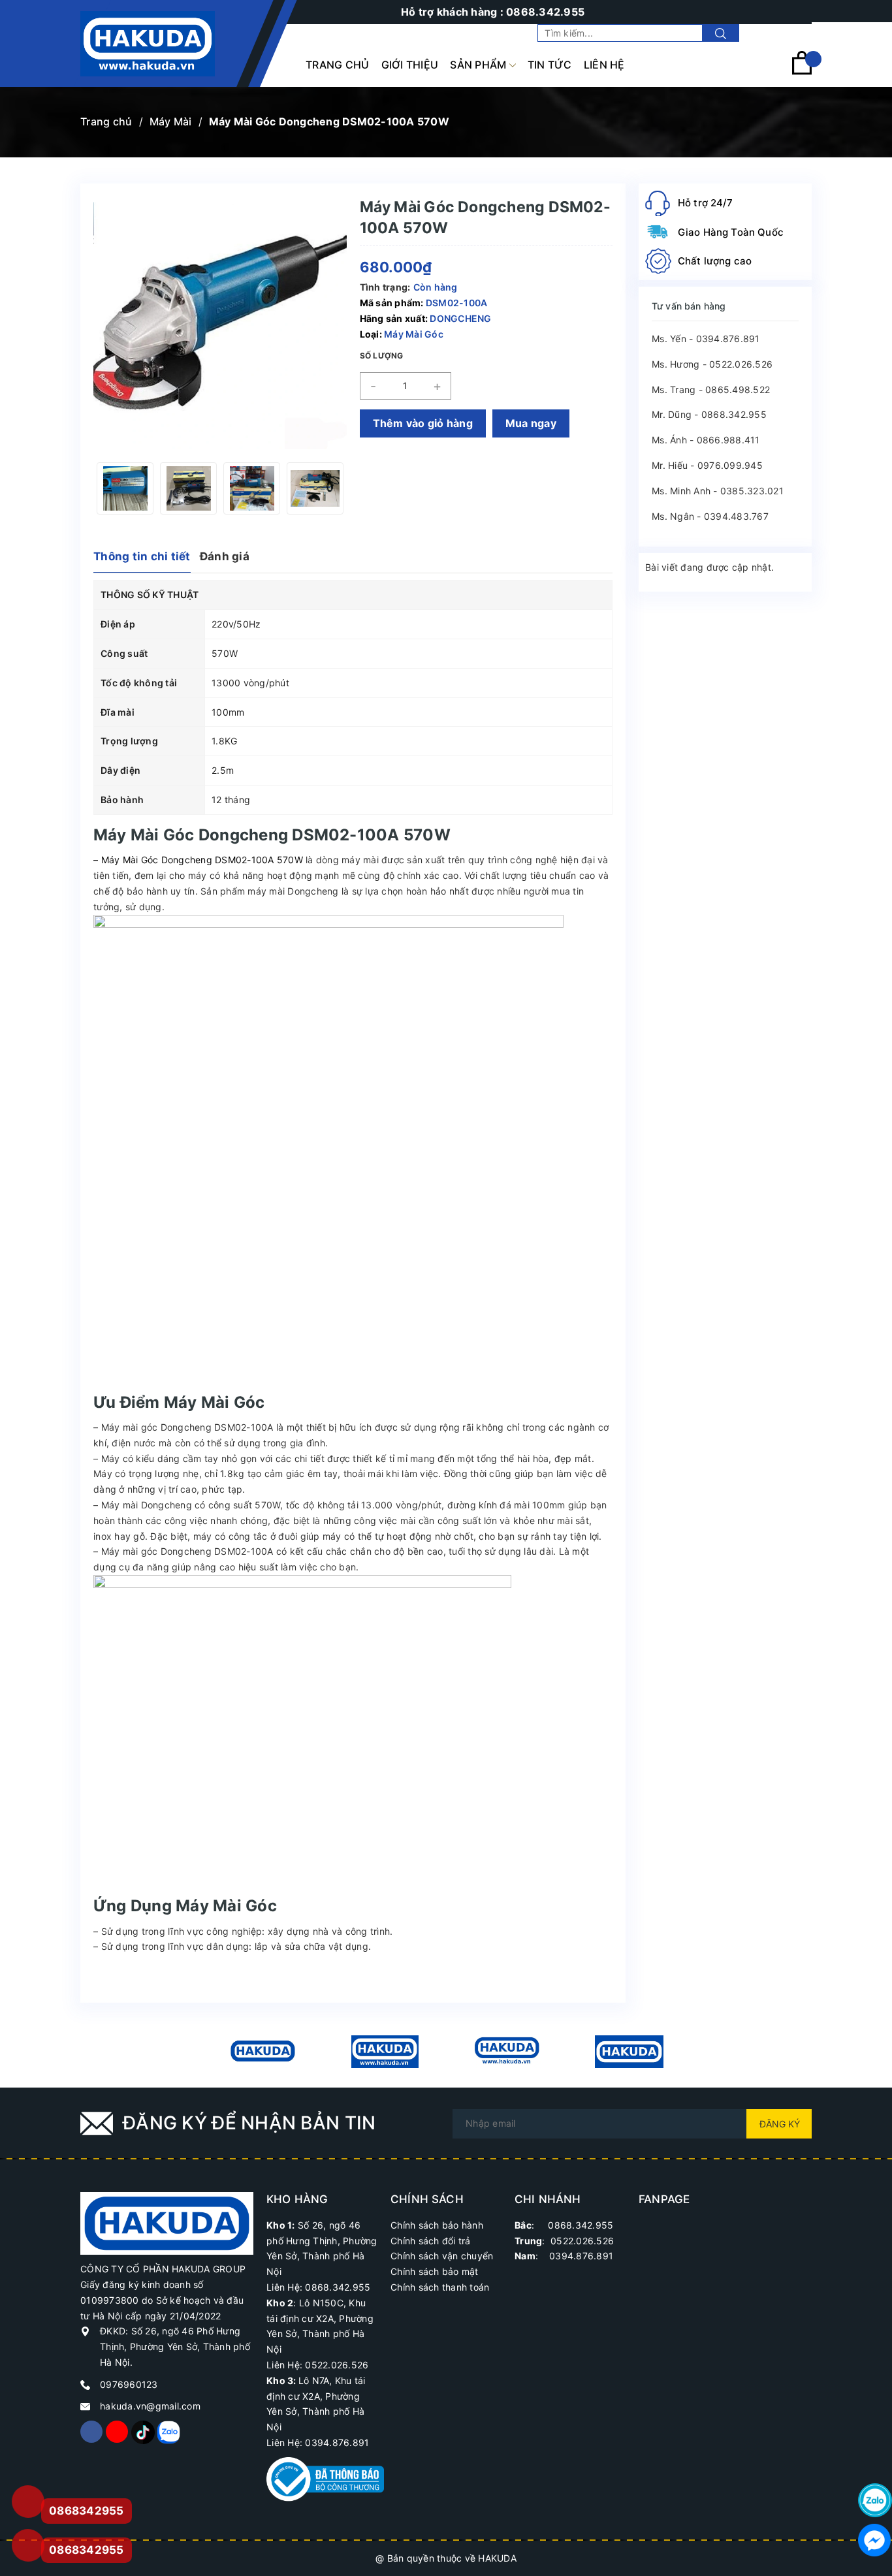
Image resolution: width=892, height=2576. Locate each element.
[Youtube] (117, 2432)
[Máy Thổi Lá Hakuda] (507, 2052)
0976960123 (129, 2384)
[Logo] (148, 44)
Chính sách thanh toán (440, 2287)
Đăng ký (780, 2124)
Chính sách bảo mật (435, 2271)
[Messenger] (875, 2540)
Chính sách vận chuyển (442, 2256)
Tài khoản (789, 33)
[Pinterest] (142, 2432)
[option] (146, 488)
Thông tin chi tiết (142, 556)
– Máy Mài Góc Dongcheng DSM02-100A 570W (198, 860)
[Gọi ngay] (28, 2502)
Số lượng (382, 356)
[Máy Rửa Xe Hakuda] (385, 2052)
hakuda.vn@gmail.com (150, 2406)
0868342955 (87, 2550)
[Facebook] (91, 2432)
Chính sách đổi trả (431, 2241)
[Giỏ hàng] (802, 72)
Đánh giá (225, 556)
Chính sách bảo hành (437, 2225)
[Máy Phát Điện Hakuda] (263, 2052)
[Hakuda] (167, 2222)
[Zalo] (168, 2432)
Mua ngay (531, 423)
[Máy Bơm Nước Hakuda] (629, 2052)
